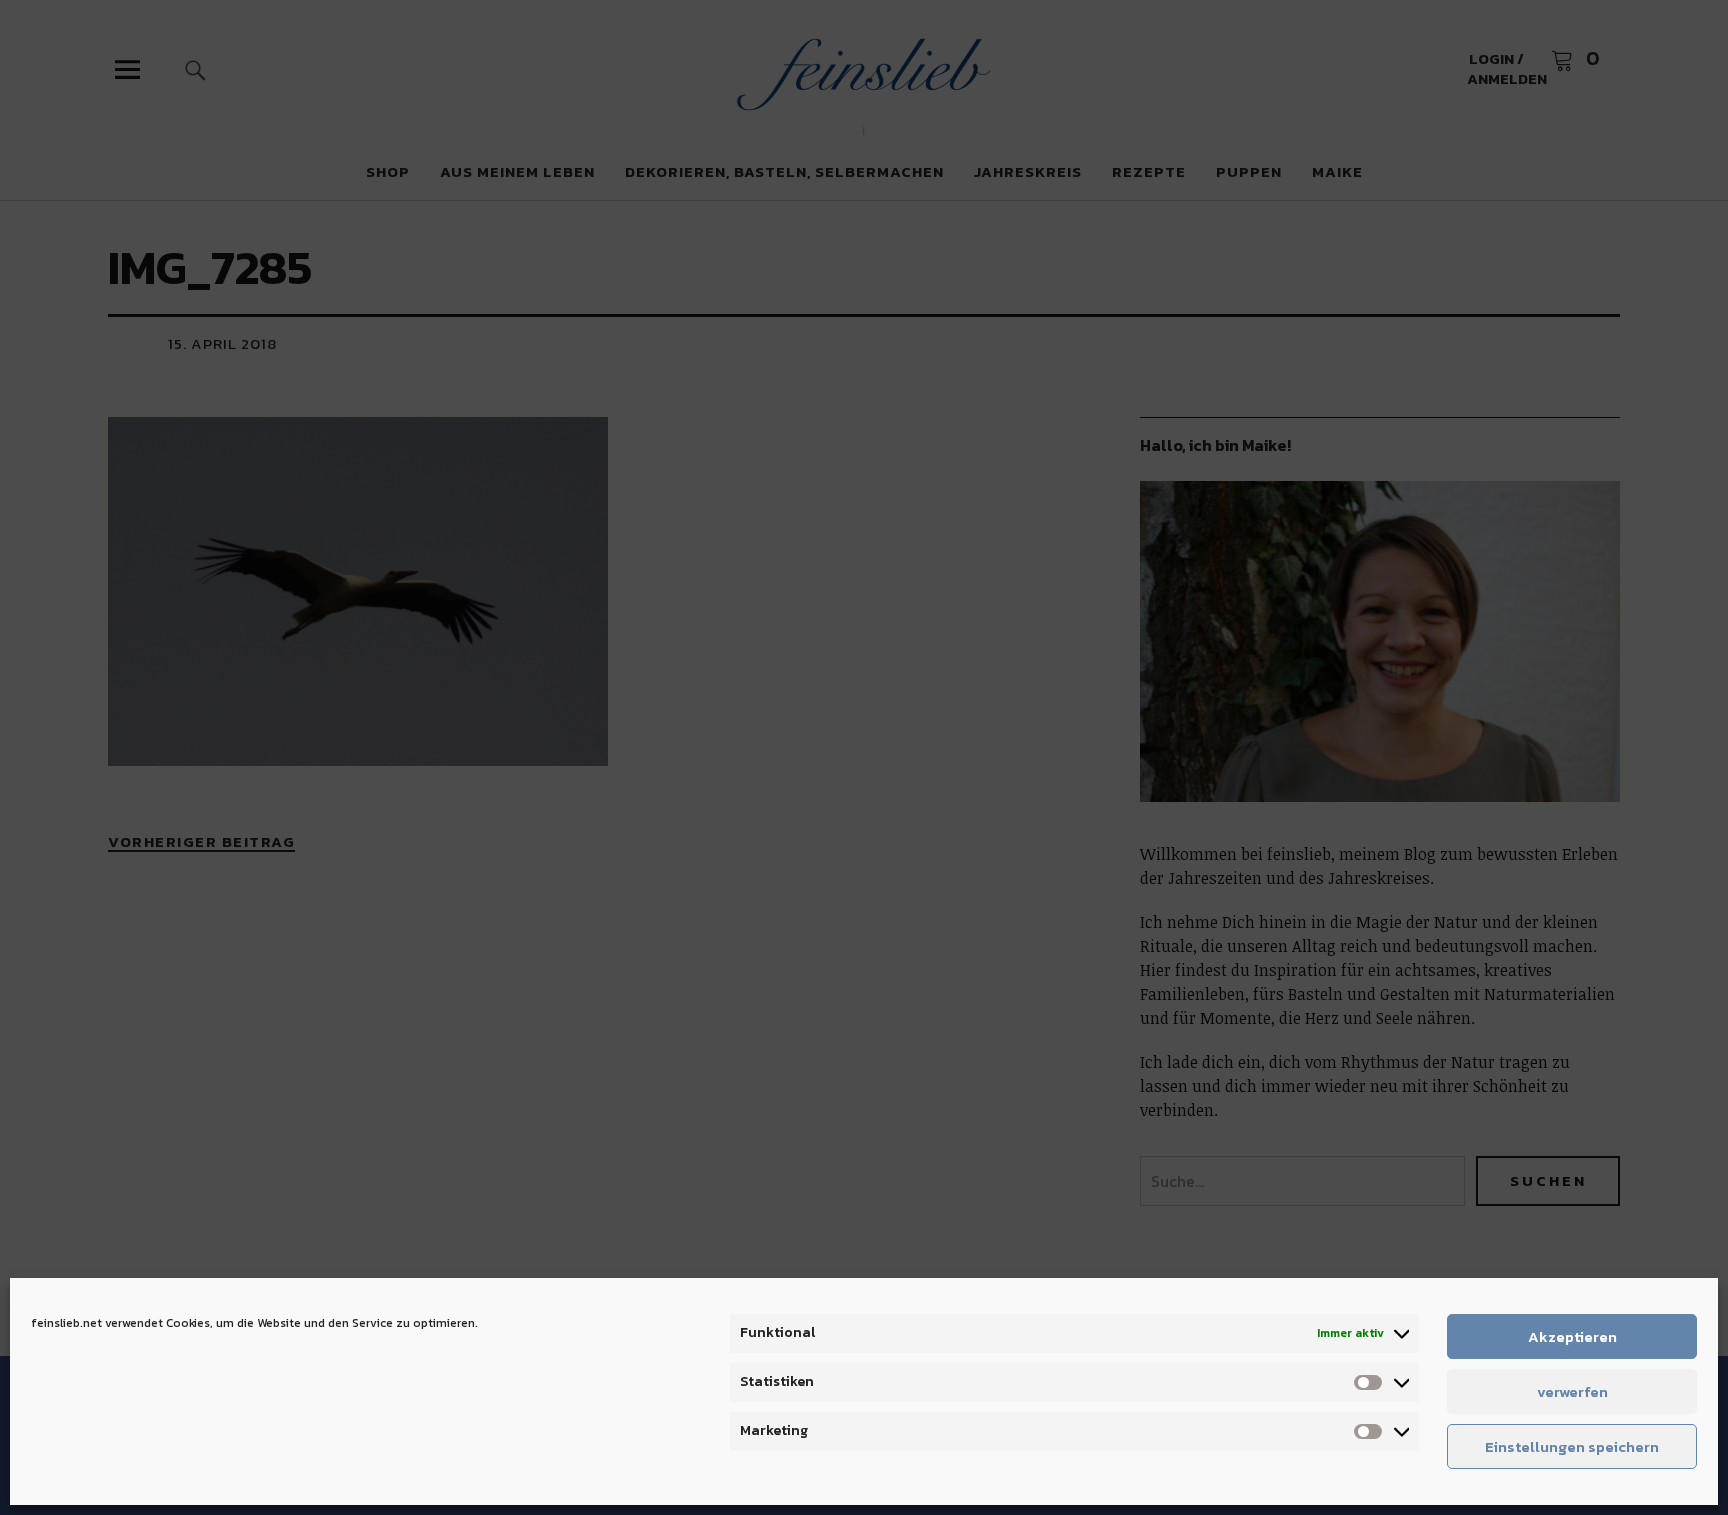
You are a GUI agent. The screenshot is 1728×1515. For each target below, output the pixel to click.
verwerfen (1572, 1391)
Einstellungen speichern (1572, 1446)
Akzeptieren (1572, 1336)
